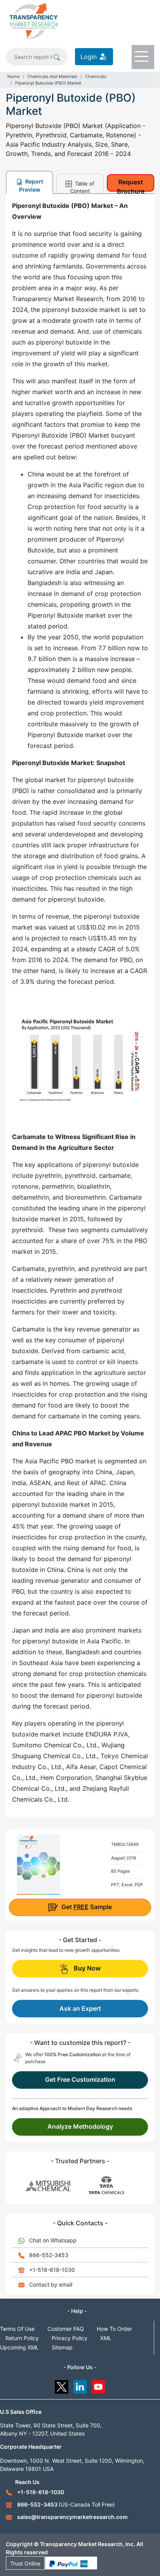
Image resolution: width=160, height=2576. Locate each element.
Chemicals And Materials (52, 76)
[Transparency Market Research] (34, 21)
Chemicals (96, 76)
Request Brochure (131, 185)
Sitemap (62, 2347)
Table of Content (83, 187)
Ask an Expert (80, 2008)
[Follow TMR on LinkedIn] (80, 2385)
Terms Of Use (17, 2329)
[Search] (57, 57)
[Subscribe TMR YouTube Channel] (99, 2385)
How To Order (114, 2329)
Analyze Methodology (80, 2126)
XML (106, 2338)
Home (13, 76)
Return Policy (22, 2338)
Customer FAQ (66, 2329)
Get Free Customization (80, 2079)
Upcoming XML (19, 2347)
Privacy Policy (70, 2338)
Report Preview (31, 185)
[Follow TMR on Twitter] (62, 2385)
